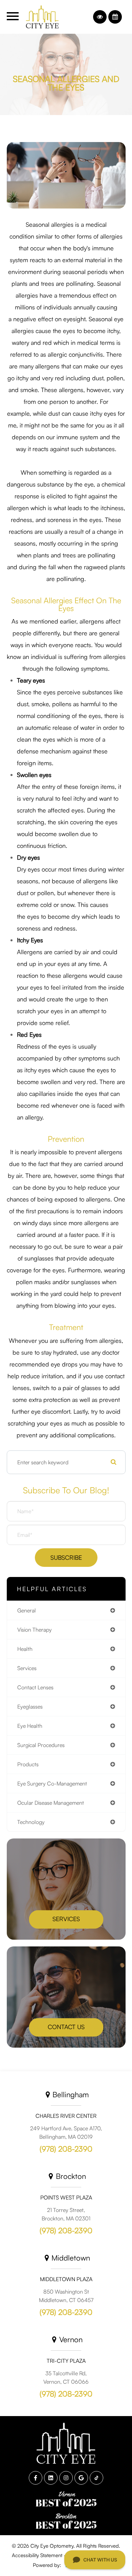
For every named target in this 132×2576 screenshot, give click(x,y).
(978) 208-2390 (66, 2149)
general (27, 1610)
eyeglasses (30, 1707)
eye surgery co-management (52, 1783)
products (28, 1764)
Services (66, 1918)
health (25, 1649)
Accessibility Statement (37, 2555)
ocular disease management (51, 1803)
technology (31, 1822)
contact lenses (35, 1687)
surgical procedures (41, 1745)
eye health (30, 1726)
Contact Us (66, 2026)
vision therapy (35, 1630)
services (27, 1668)
